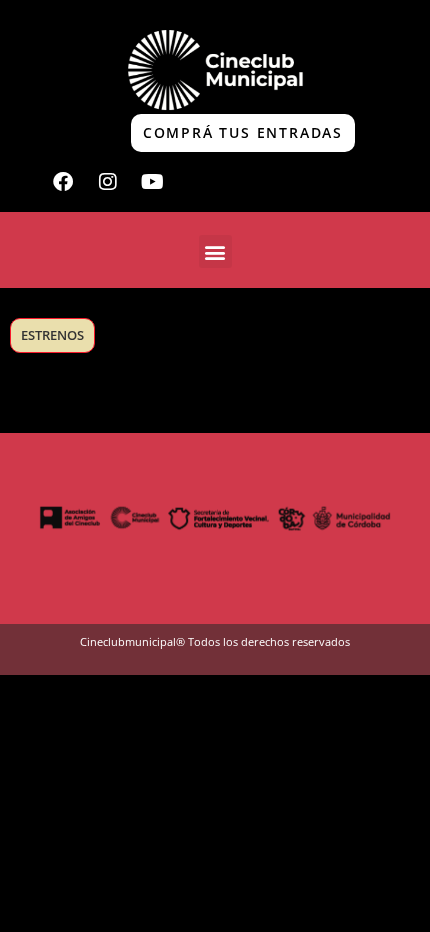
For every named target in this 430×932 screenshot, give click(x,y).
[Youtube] (153, 182)
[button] (215, 251)
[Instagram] (108, 182)
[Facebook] (63, 182)
